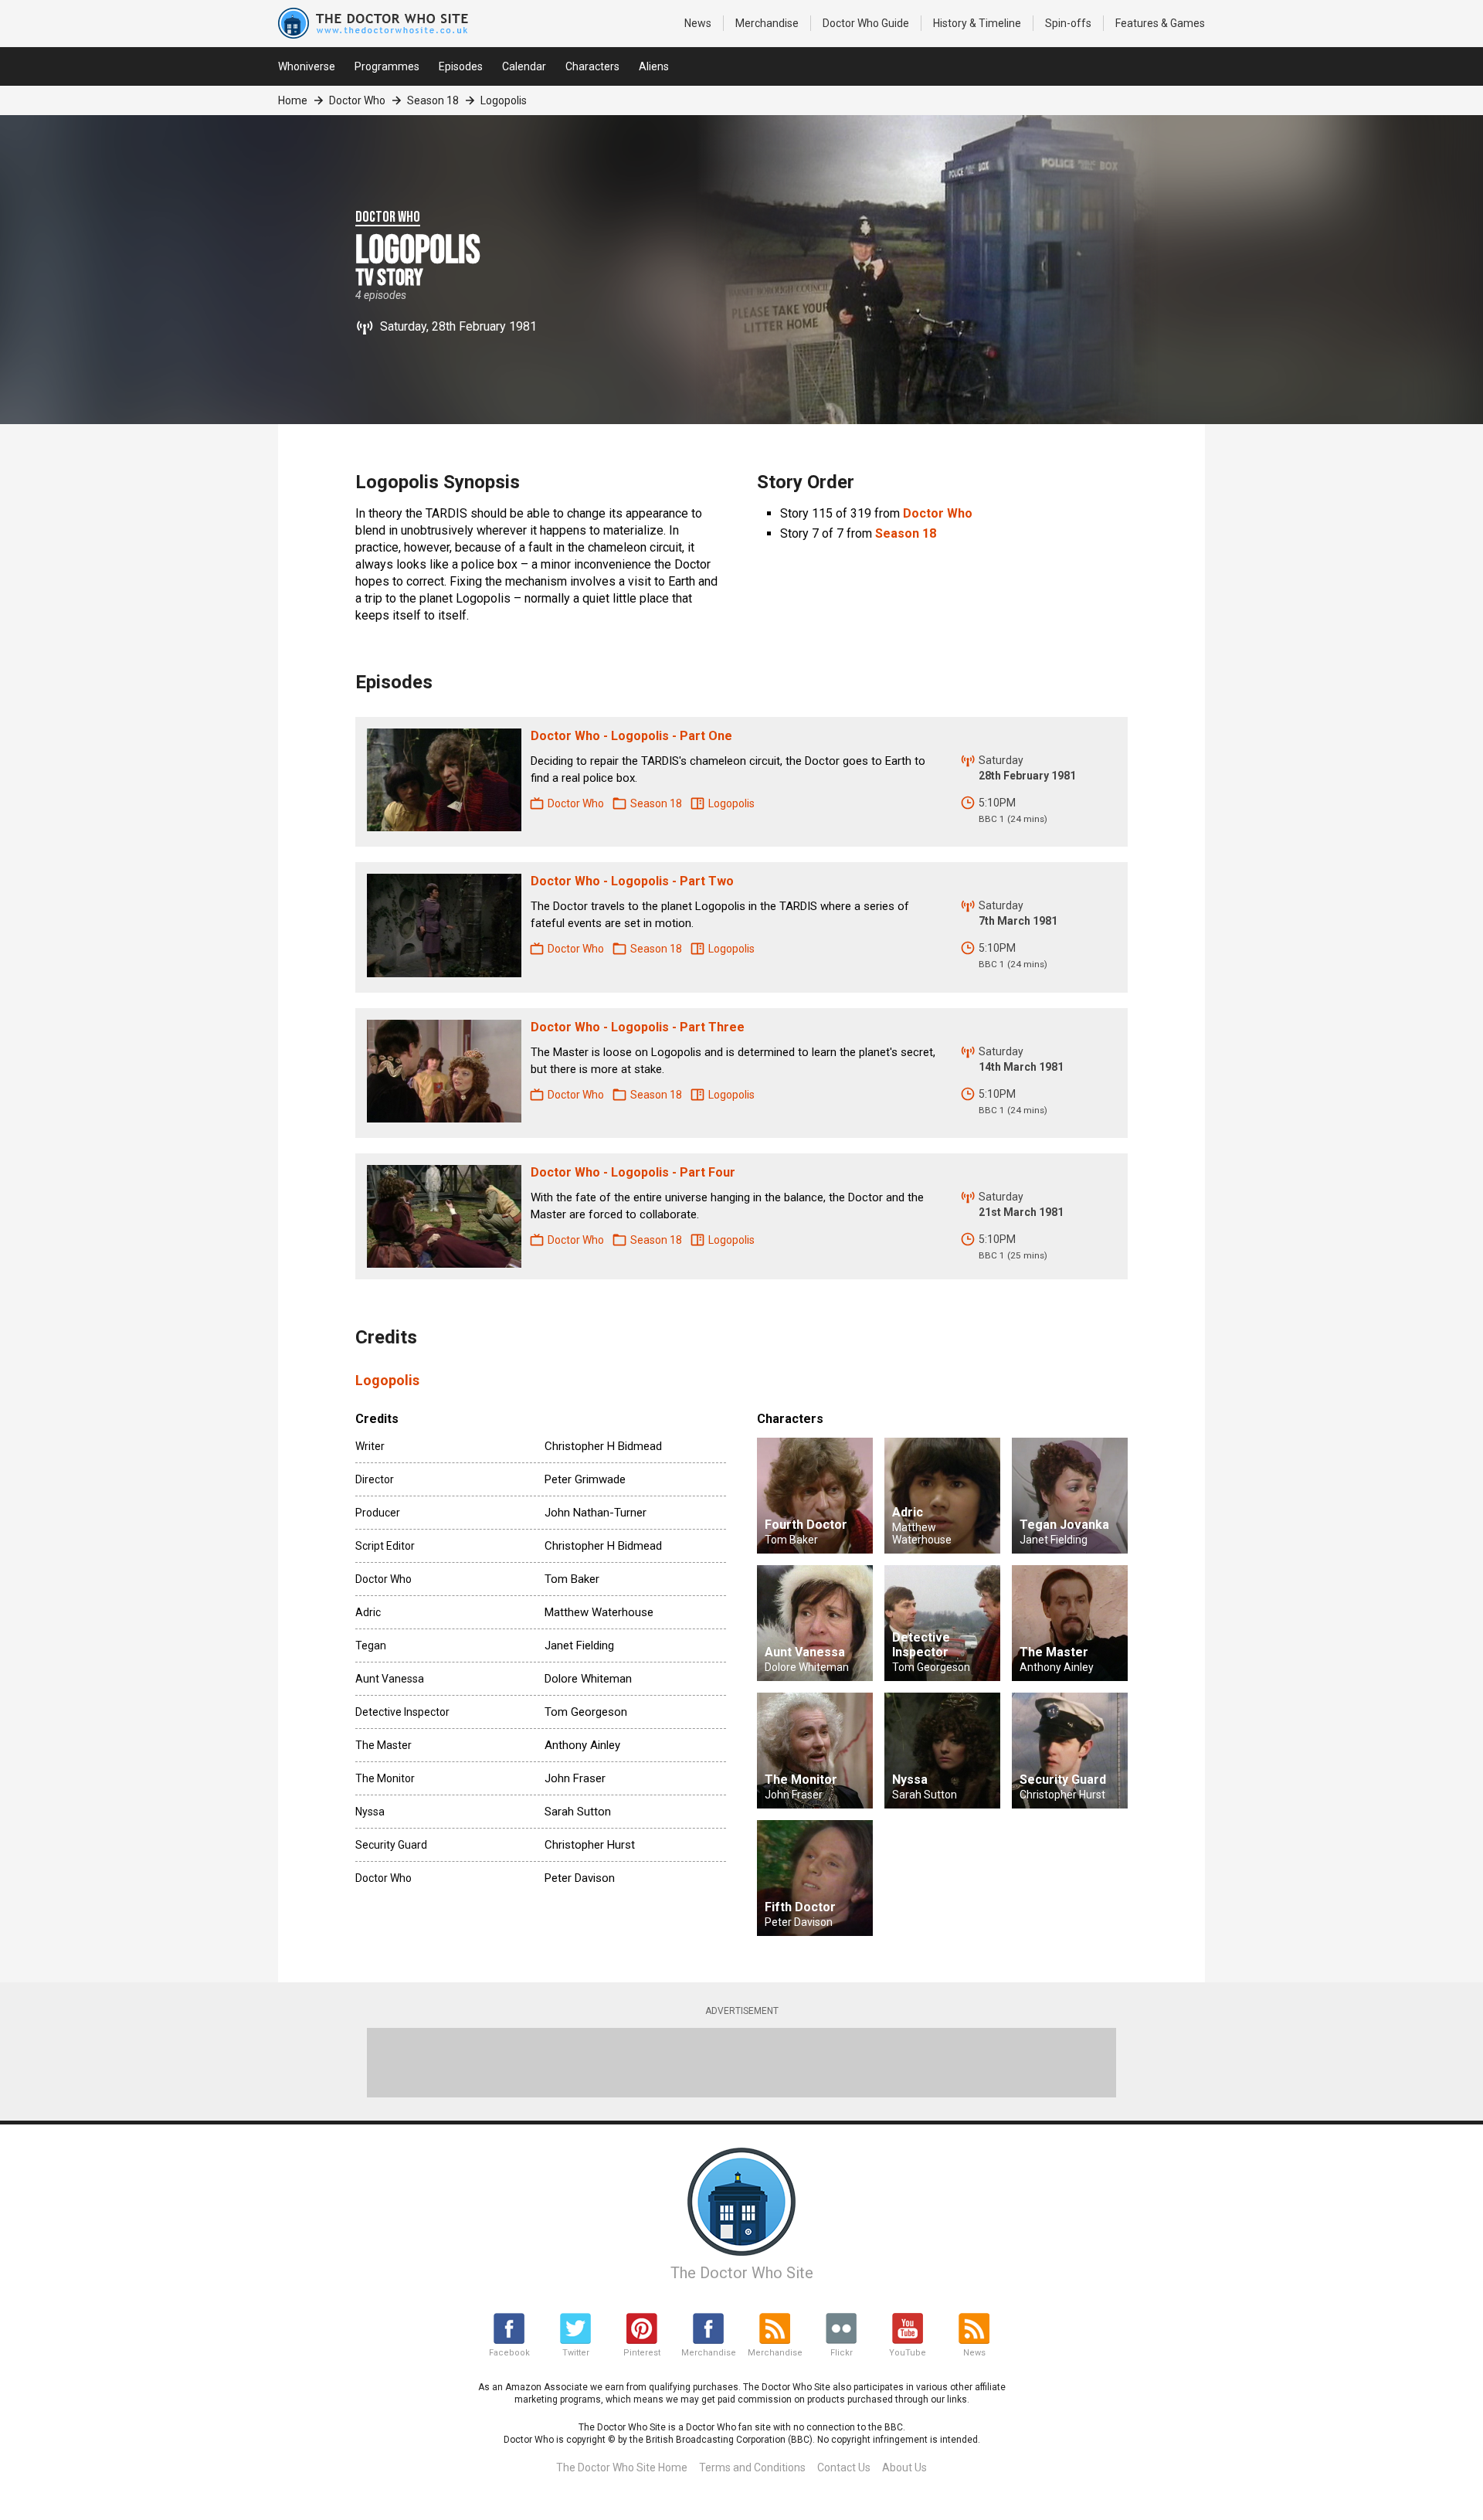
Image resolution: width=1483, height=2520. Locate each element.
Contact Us (844, 2467)
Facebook (509, 2353)
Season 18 (433, 100)
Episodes (461, 66)
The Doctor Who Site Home (622, 2467)
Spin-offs (1068, 23)
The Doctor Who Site (742, 2273)
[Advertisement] (741, 2063)
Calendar (524, 66)
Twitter (576, 2353)
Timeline (977, 23)
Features (1160, 23)
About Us (904, 2467)
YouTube (908, 2353)
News (698, 23)
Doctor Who (866, 23)
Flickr (842, 2353)
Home (293, 100)
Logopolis (387, 1380)
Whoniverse (307, 66)
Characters (592, 66)
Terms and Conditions (752, 2467)
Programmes (387, 66)
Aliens (654, 66)
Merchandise (767, 23)
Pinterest (642, 2353)
